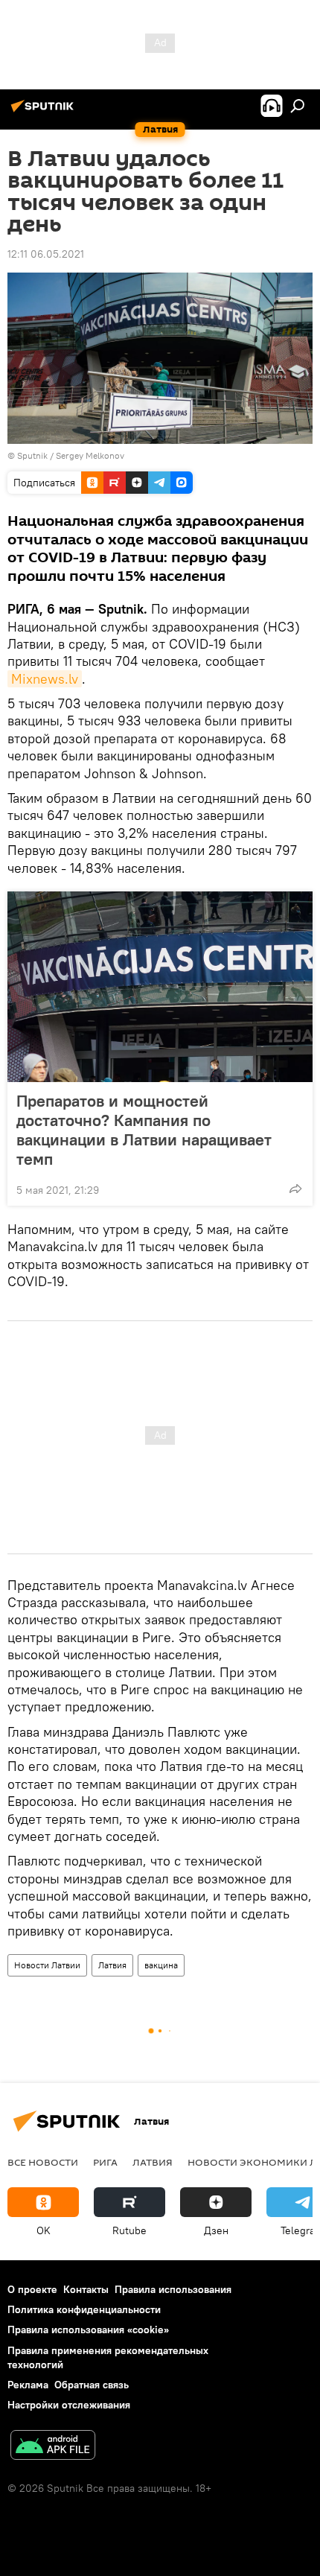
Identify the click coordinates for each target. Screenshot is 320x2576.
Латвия (112, 1965)
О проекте (32, 2289)
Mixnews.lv (45, 679)
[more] (295, 1189)
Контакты (86, 2289)
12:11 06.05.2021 (46, 254)
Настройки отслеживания (69, 2405)
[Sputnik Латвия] (45, 112)
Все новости (43, 2162)
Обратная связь (92, 2385)
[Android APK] (53, 2447)
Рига (105, 2162)
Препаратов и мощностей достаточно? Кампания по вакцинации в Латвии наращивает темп (144, 1130)
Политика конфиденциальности (84, 2309)
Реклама (28, 2385)
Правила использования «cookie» (88, 2329)
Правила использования (173, 2289)
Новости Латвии (47, 1965)
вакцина (161, 1965)
